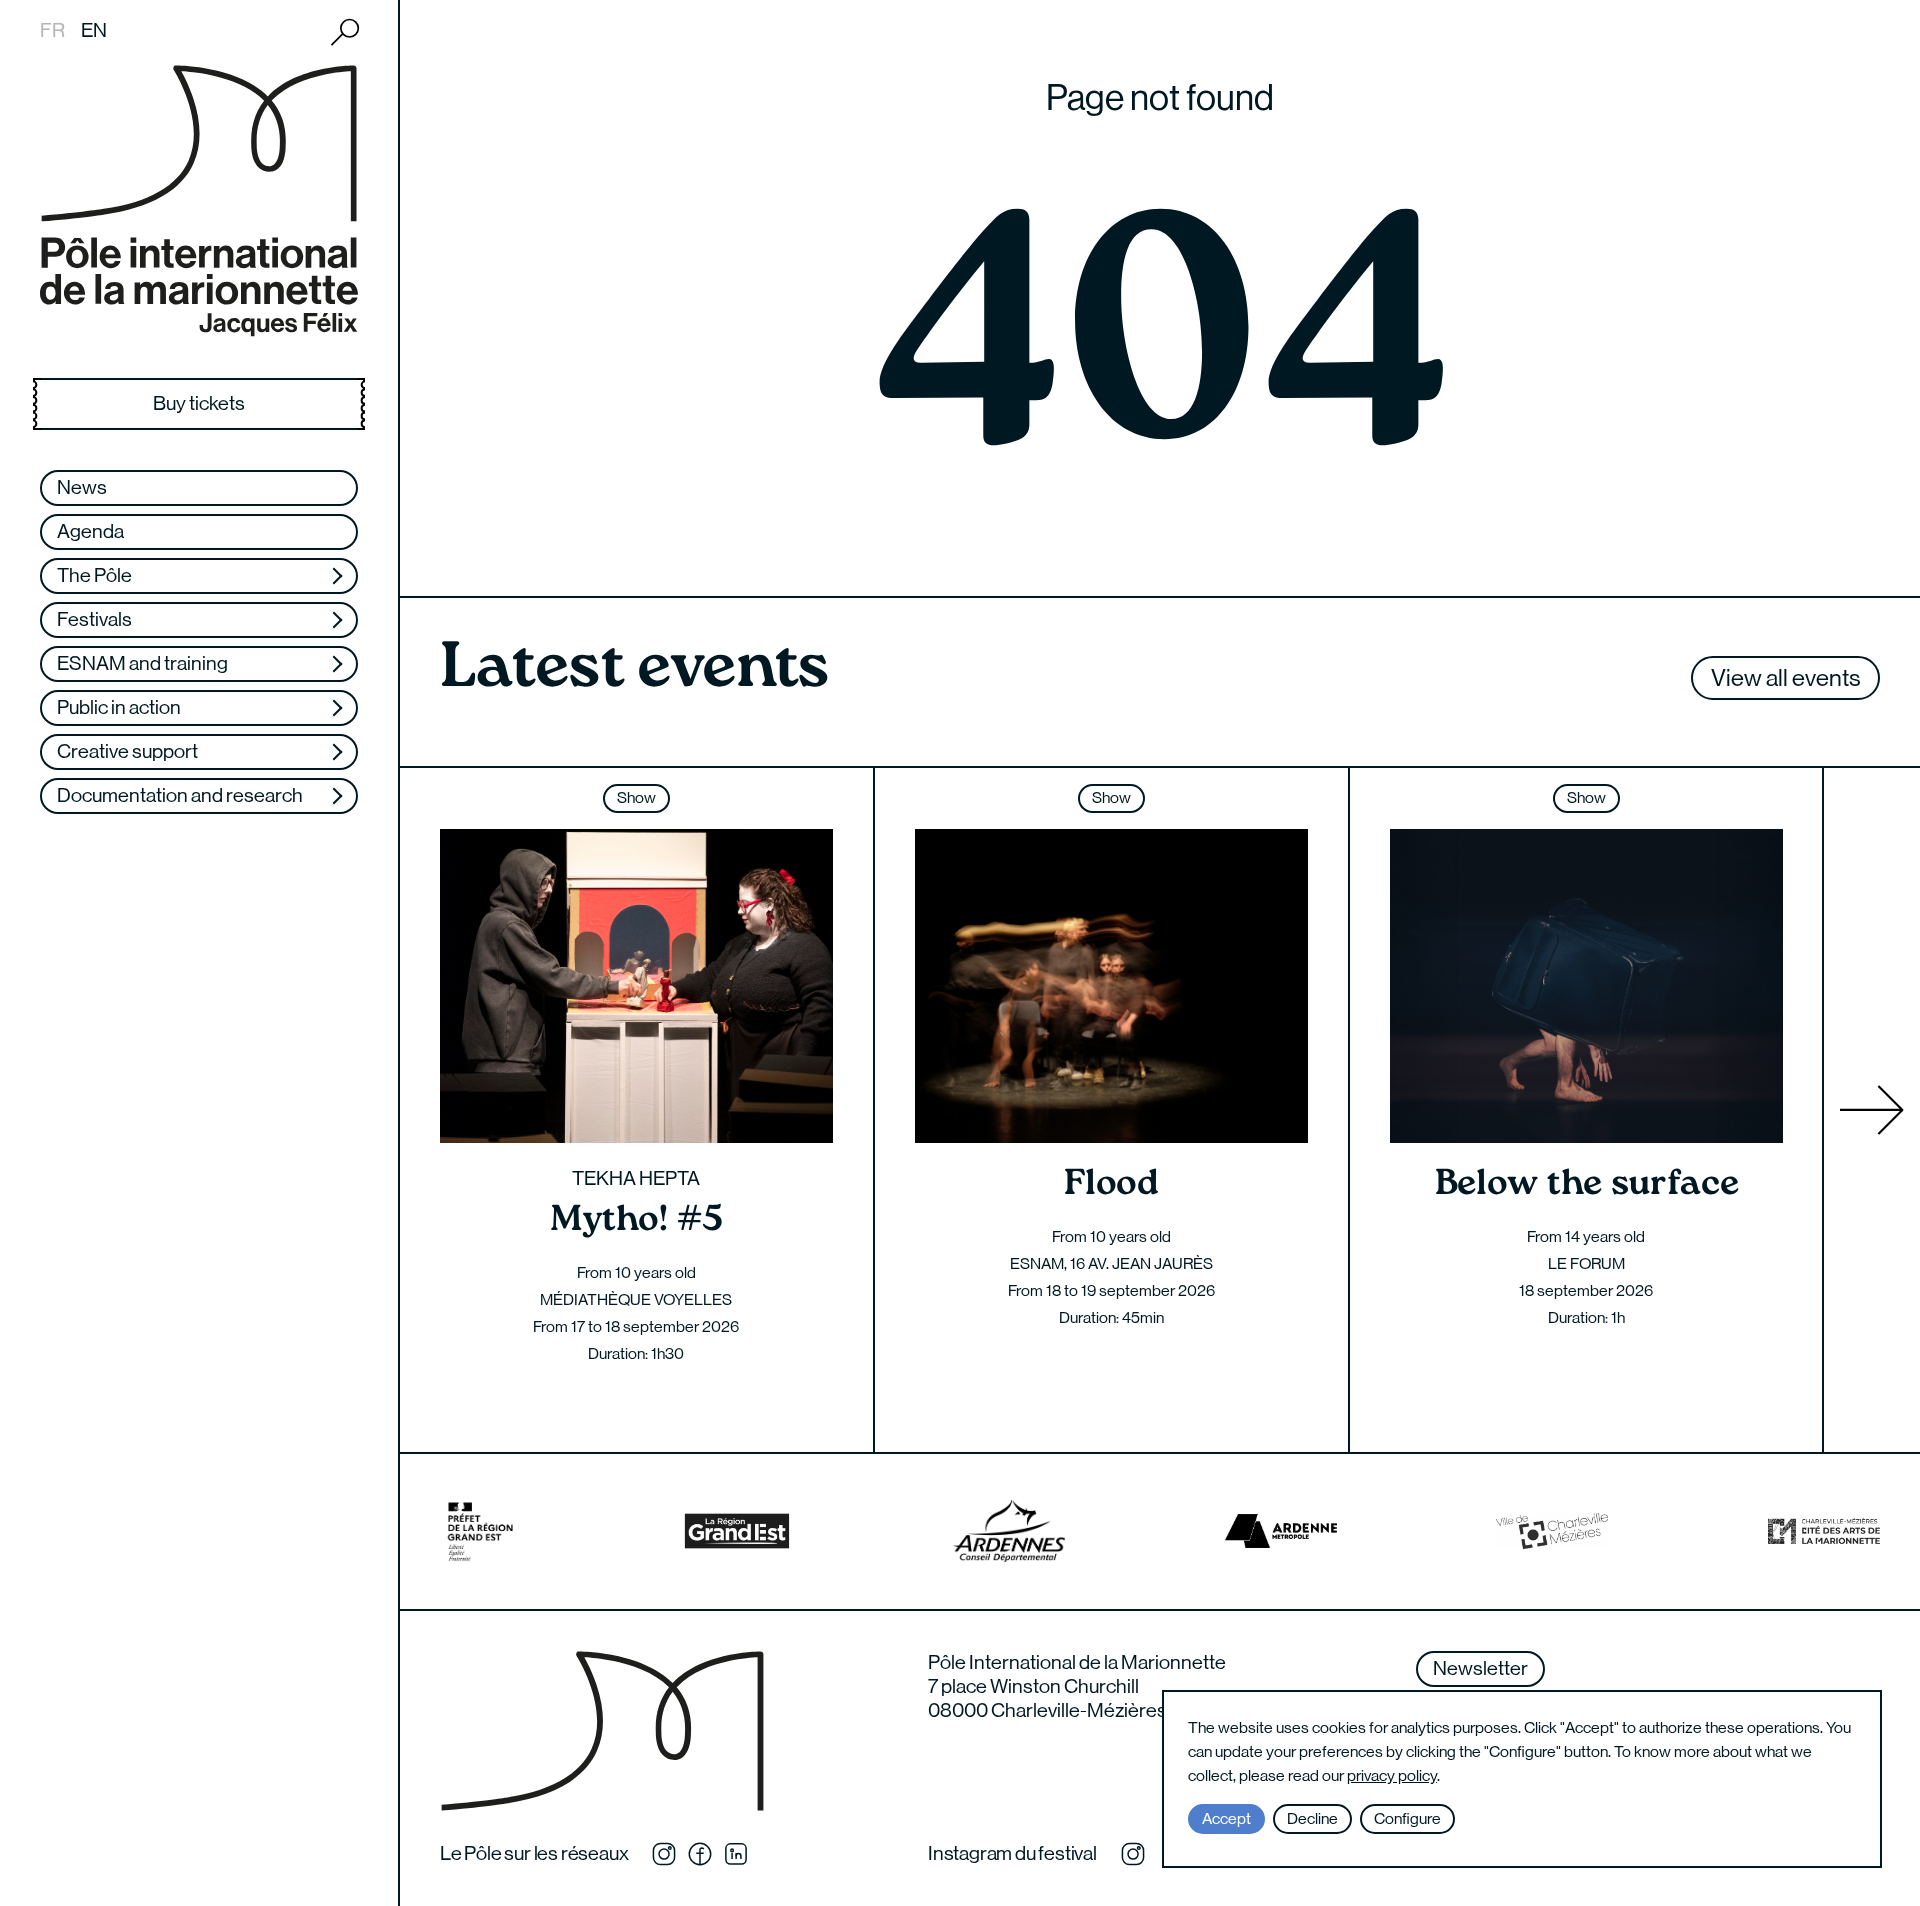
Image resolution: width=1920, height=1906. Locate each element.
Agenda (90, 531)
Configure (1407, 1818)
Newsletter (1480, 1668)
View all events (1785, 677)
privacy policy (1392, 1775)
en (94, 30)
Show (636, 797)
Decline (1312, 1818)
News (82, 487)
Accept (1226, 1818)
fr (52, 30)
